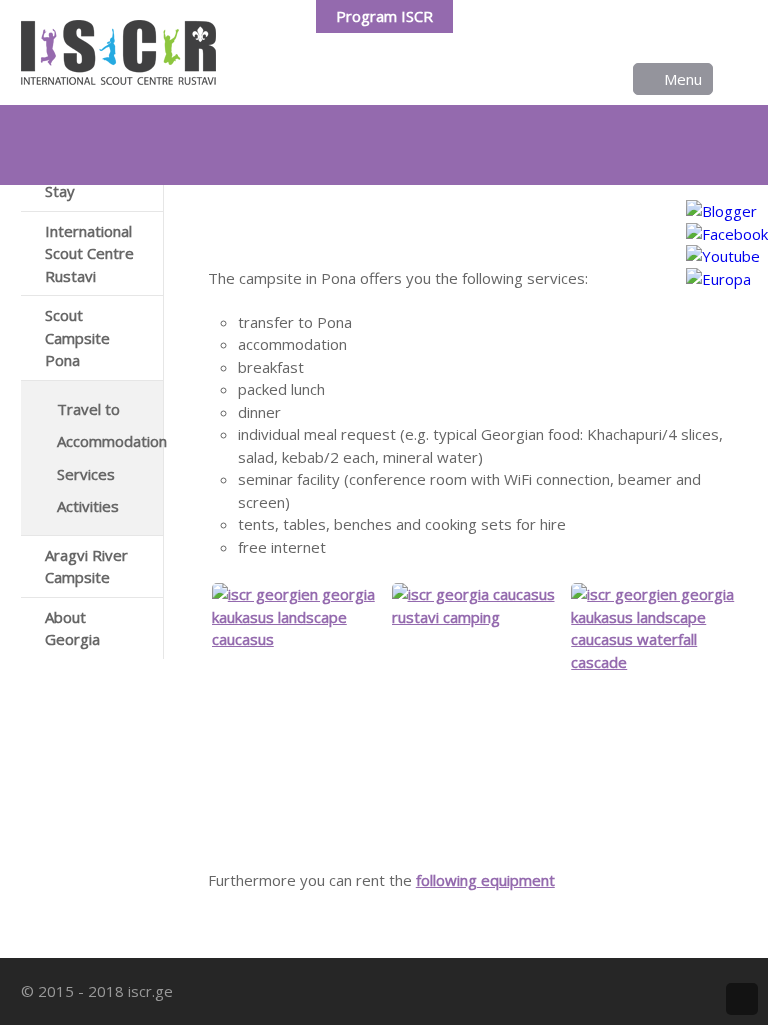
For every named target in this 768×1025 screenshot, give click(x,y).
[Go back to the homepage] (118, 52)
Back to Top (742, 999)
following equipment (485, 880)
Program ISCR (384, 16)
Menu (683, 79)
